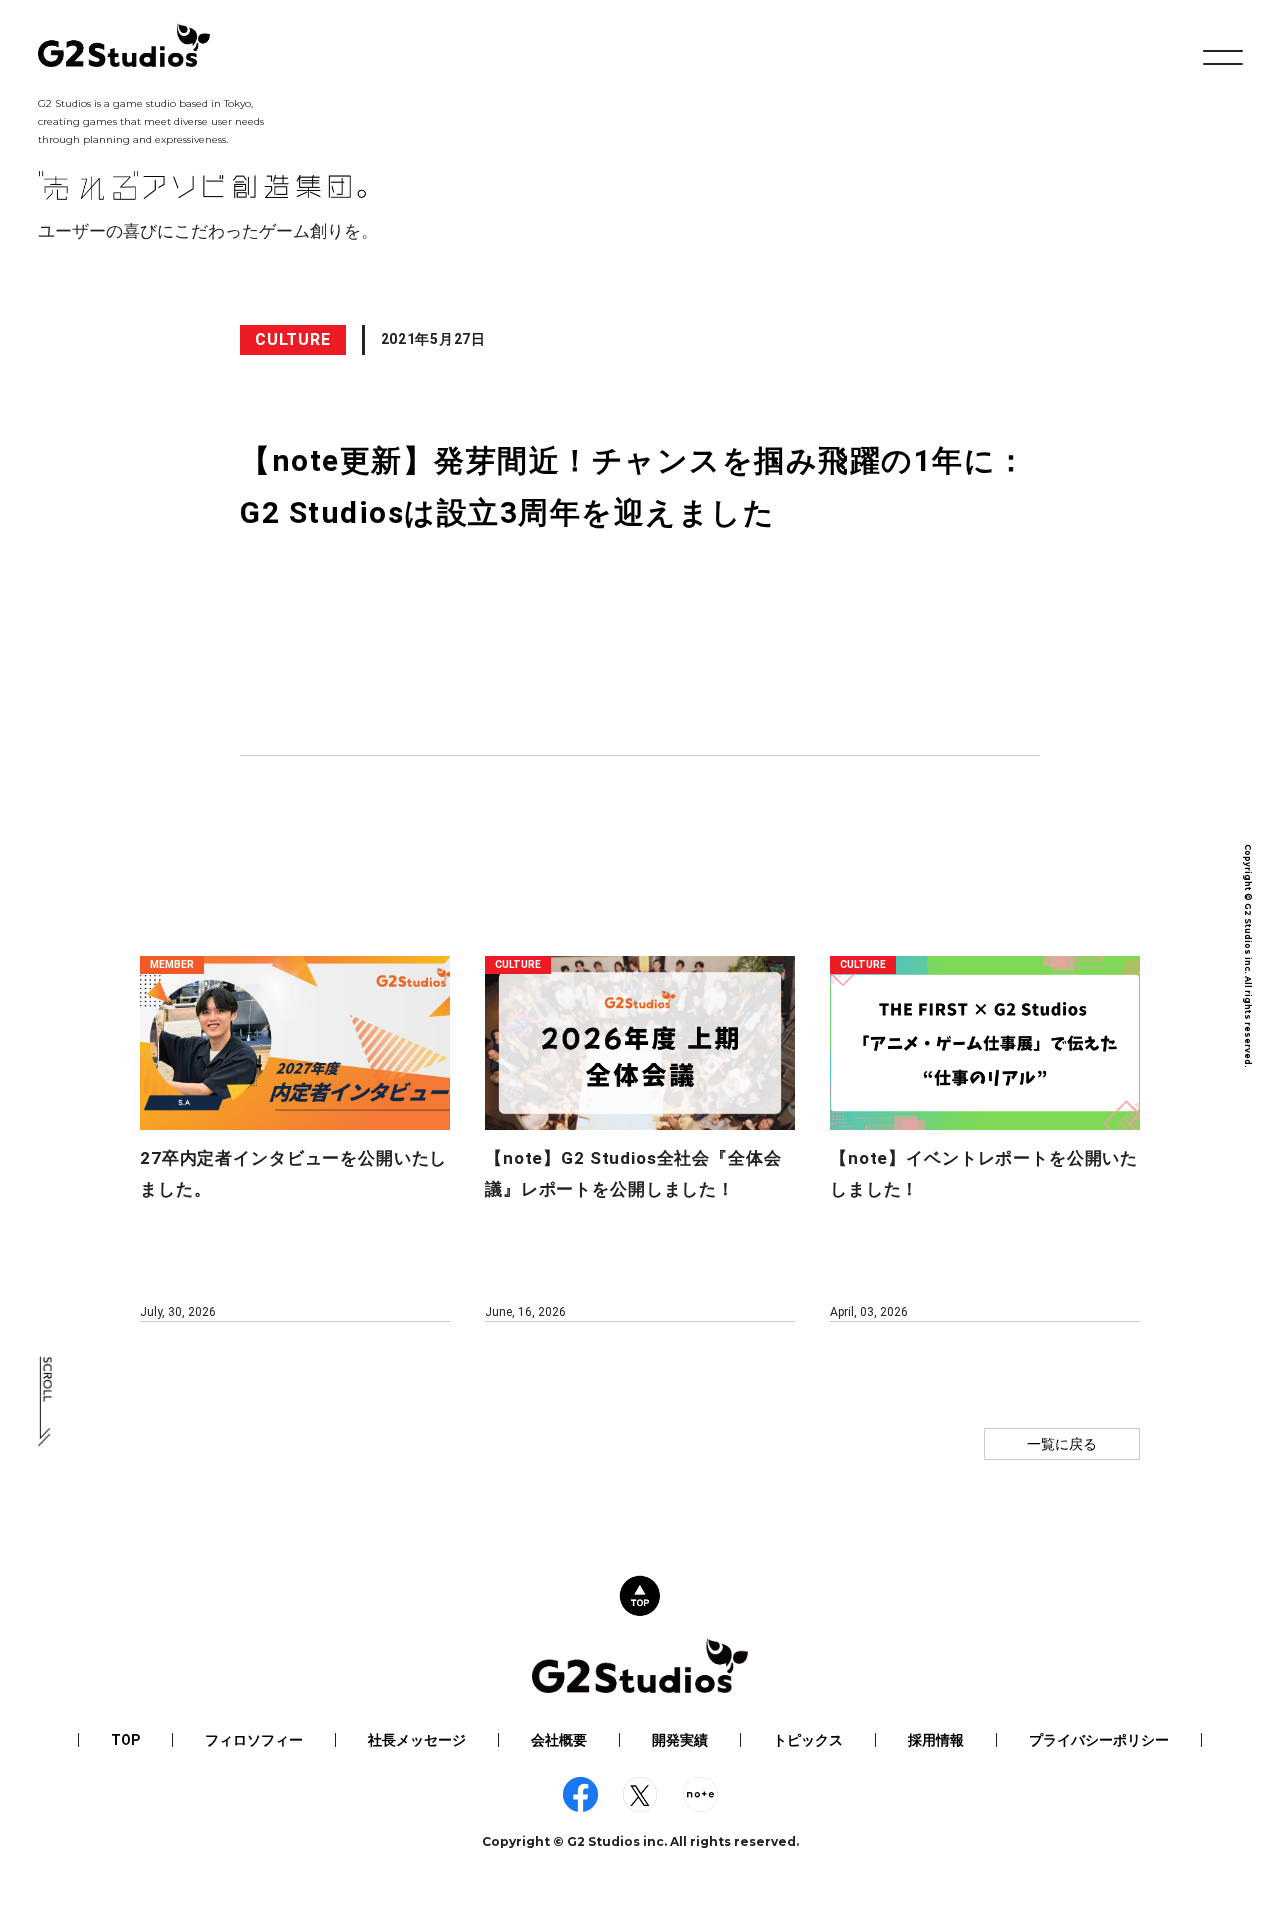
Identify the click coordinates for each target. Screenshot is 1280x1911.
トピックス (808, 1740)
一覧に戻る (1062, 1444)
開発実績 (680, 1740)
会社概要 (559, 1740)
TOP (125, 1740)
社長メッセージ (417, 1740)
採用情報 (936, 1740)
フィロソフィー (254, 1740)
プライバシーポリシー (1099, 1740)
